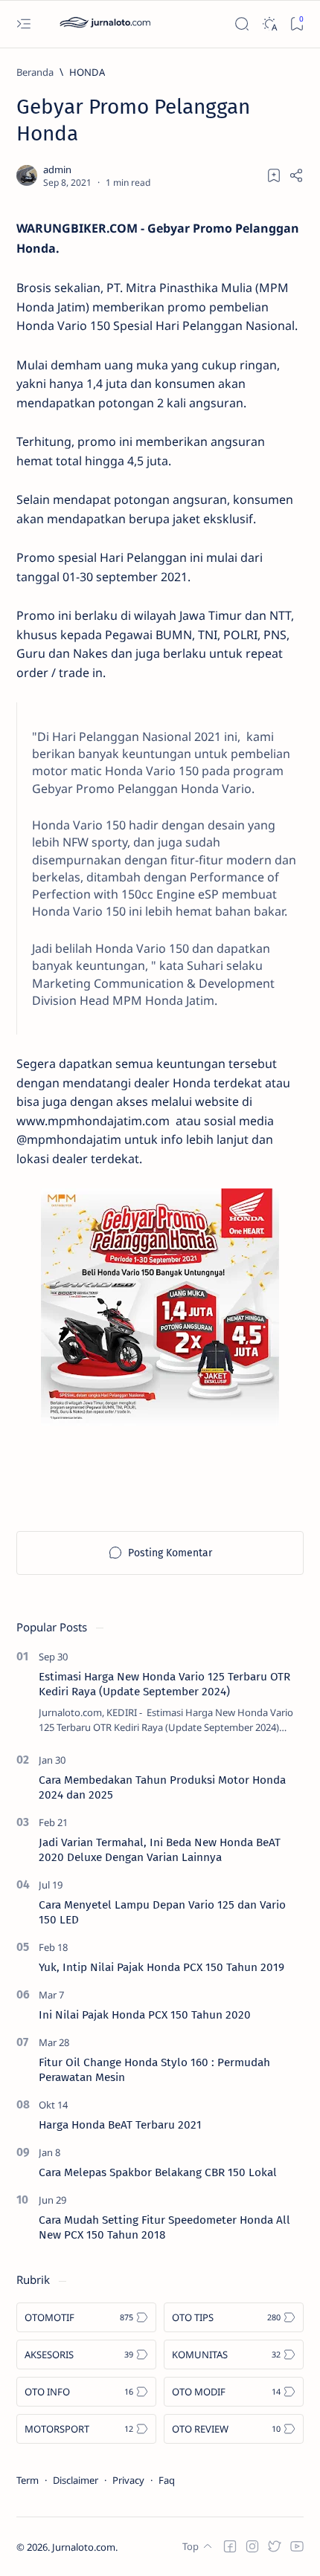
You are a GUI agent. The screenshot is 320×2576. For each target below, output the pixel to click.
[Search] (241, 24)
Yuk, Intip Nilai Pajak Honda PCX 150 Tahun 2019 (161, 1967)
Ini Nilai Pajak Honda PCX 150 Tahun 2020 (145, 2015)
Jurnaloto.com (84, 2547)
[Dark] (269, 24)
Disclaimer (76, 2480)
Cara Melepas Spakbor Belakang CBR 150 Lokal (158, 2172)
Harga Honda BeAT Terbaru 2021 (120, 2125)
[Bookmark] (297, 24)
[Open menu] (23, 24)
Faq (167, 2480)
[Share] (296, 175)
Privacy (128, 2480)
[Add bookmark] (274, 175)
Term (28, 2480)
